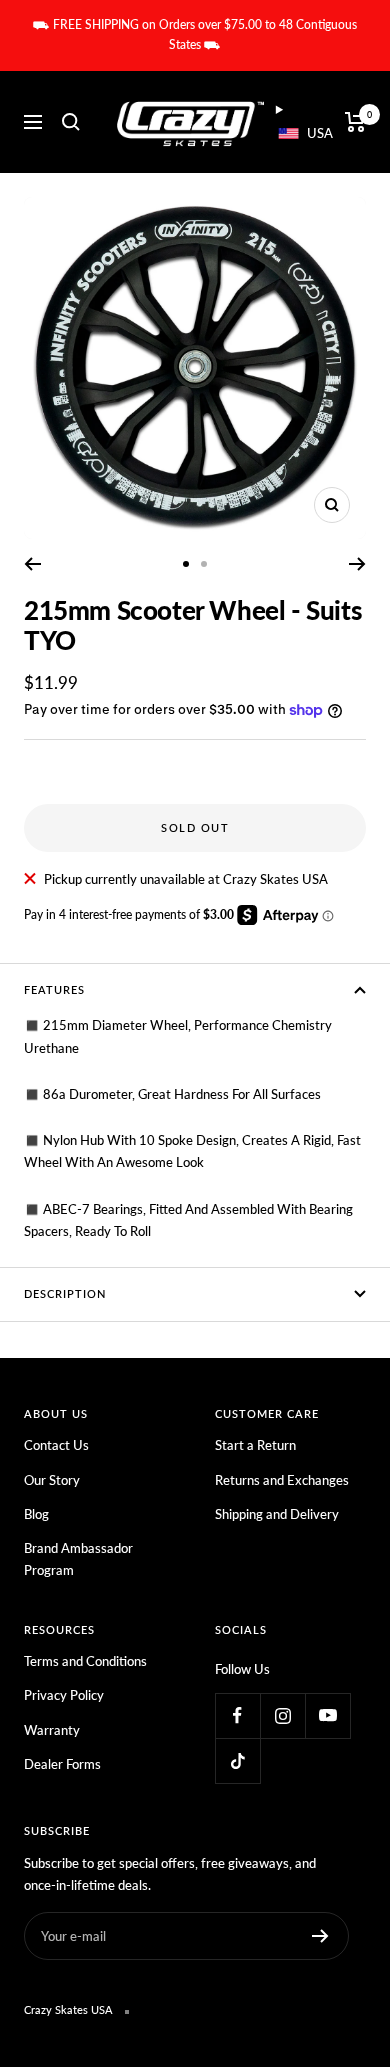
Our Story (52, 1480)
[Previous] (32, 564)
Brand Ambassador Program (78, 1559)
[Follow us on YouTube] (327, 1715)
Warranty (52, 1730)
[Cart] (355, 122)
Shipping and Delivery (277, 1514)
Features (54, 989)
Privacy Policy (64, 1695)
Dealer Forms (62, 1764)
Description (65, 1293)
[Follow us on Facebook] (237, 1715)
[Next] (357, 564)
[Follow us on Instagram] (282, 1715)
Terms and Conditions (85, 1661)
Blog (36, 1514)
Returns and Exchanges (282, 1480)
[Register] (320, 1936)
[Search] (71, 122)
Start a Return (255, 1445)
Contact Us (56, 1445)
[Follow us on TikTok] (237, 1760)
